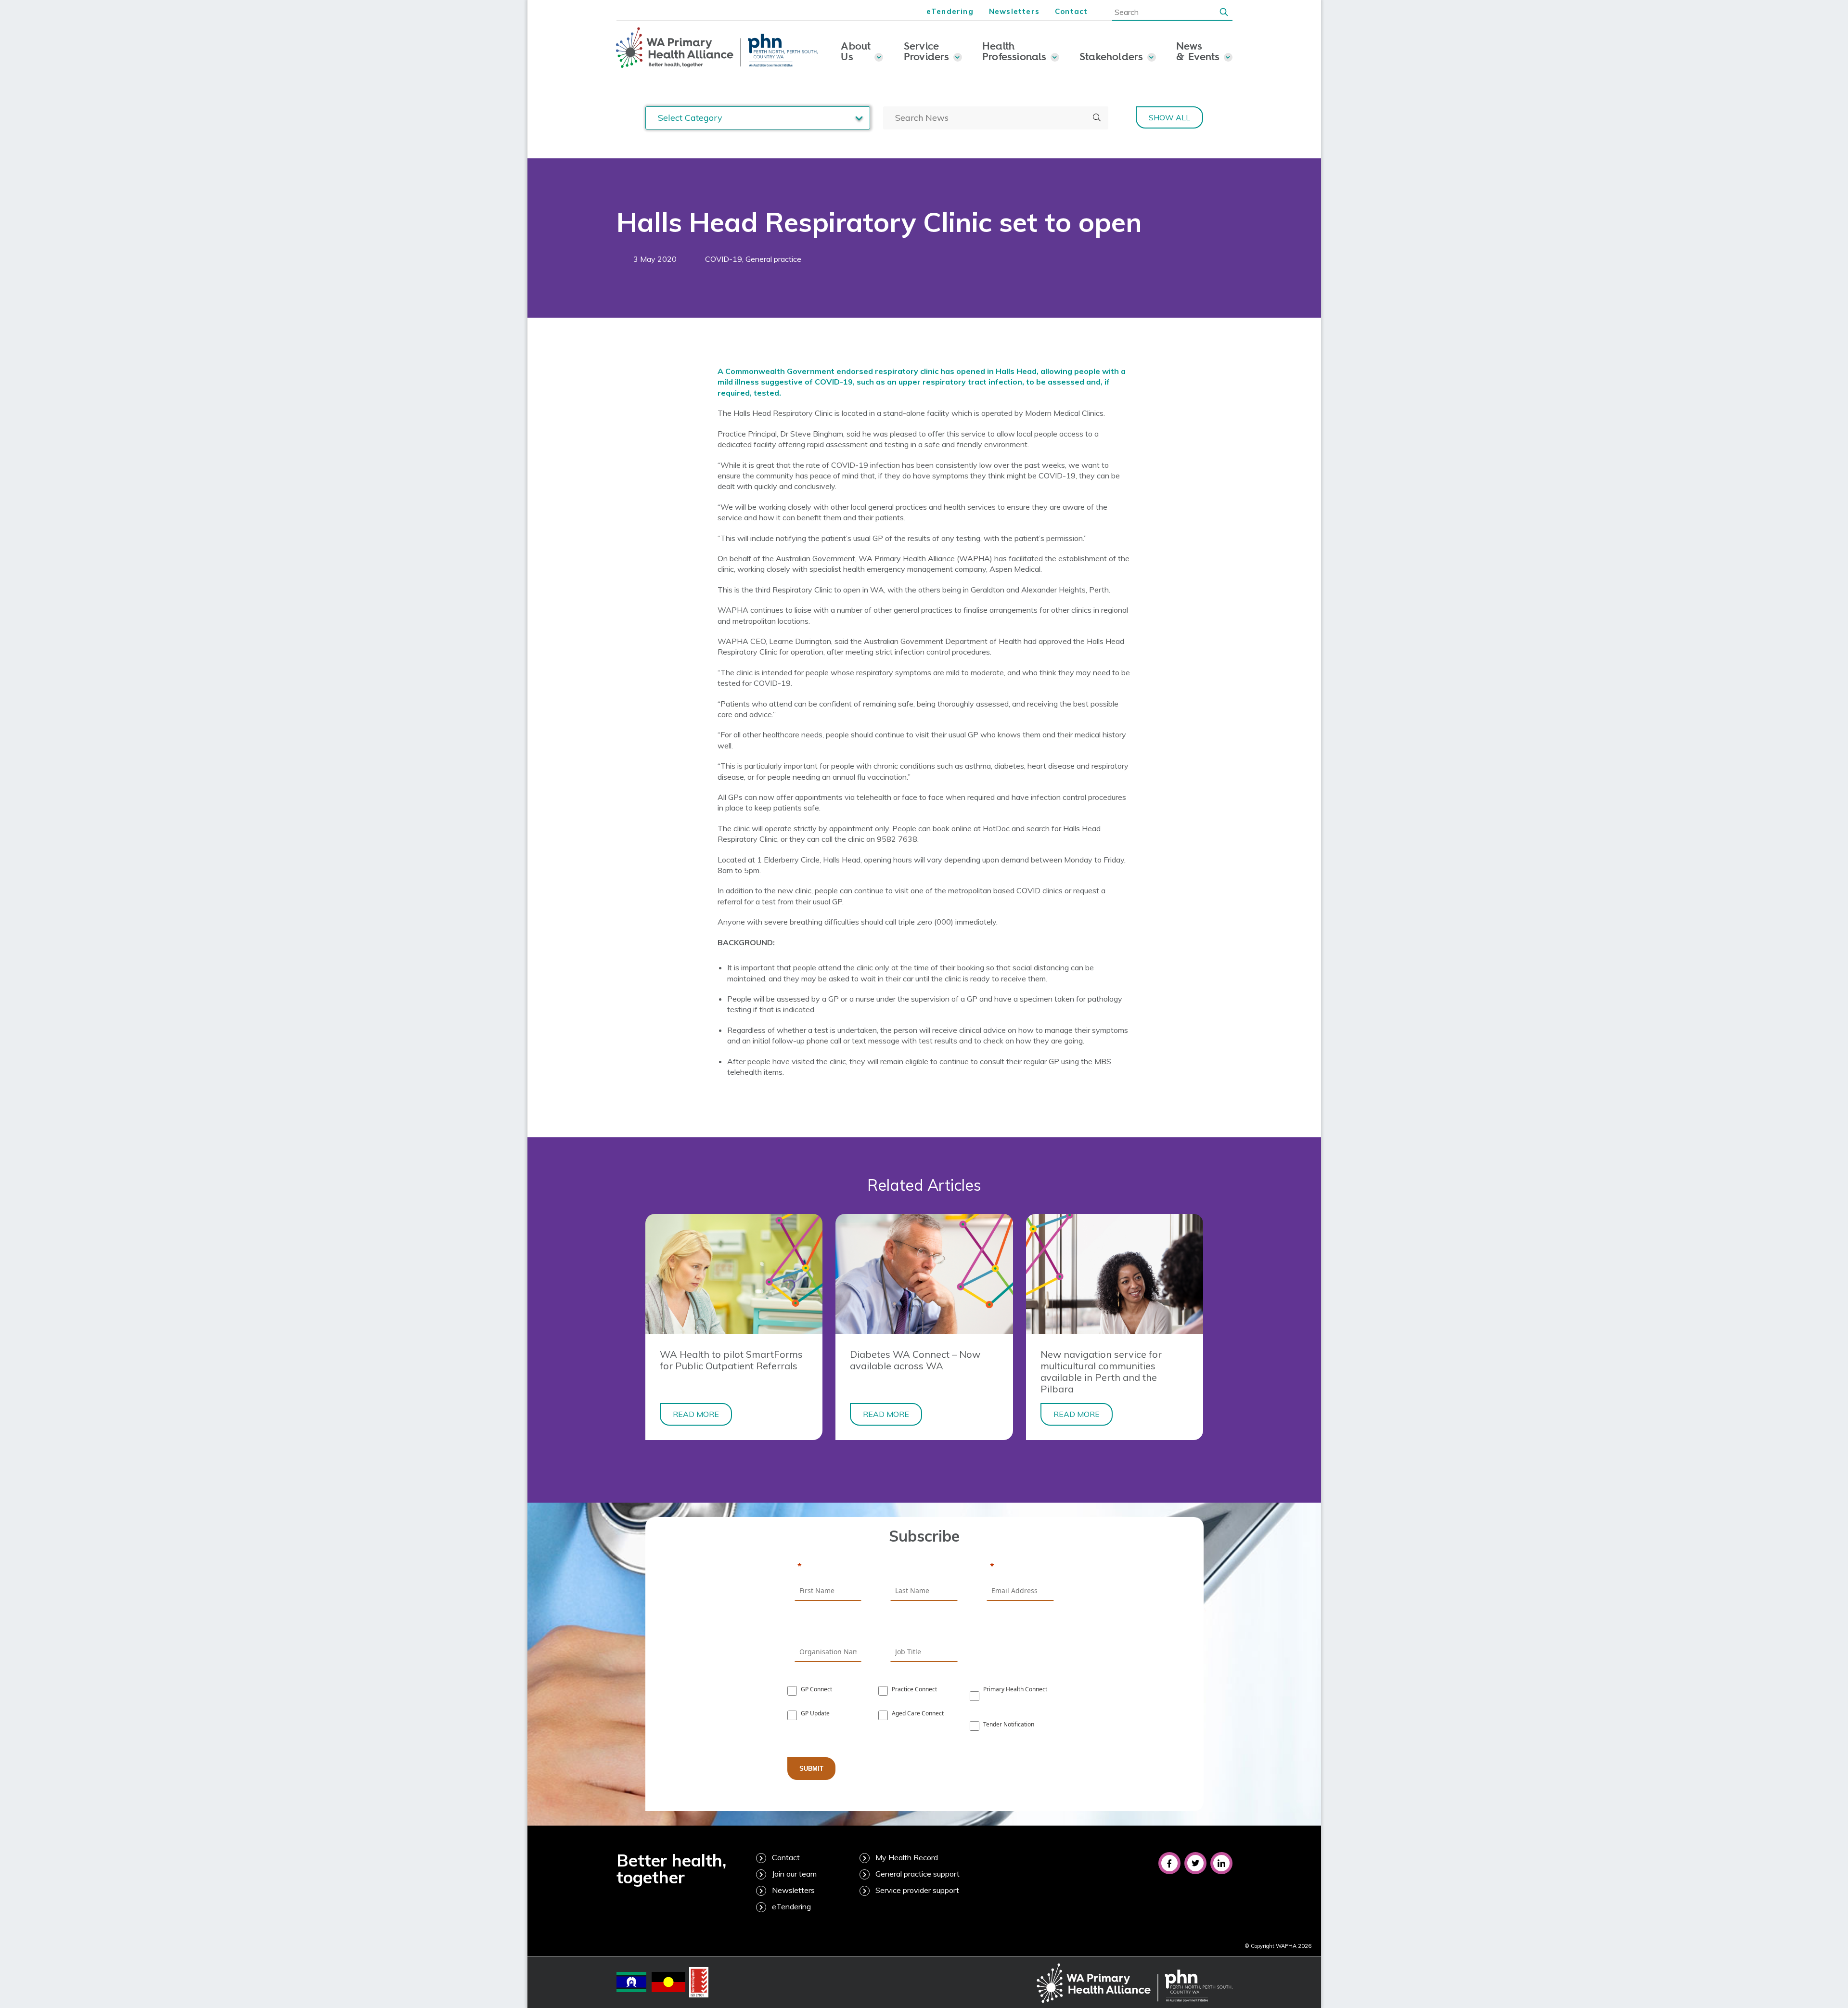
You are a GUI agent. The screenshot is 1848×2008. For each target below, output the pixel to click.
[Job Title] (924, 1628)
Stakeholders (1111, 56)
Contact (1071, 11)
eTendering (950, 11)
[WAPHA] (717, 48)
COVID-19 (724, 259)
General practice (773, 259)
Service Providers (927, 51)
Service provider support (917, 1890)
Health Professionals (1014, 51)
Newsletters (1014, 11)
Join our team (794, 1874)
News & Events (1198, 51)
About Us (856, 51)
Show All (1169, 117)
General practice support (918, 1874)
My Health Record (907, 1857)
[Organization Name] (828, 1628)
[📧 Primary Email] (1020, 1567)
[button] (1224, 12)
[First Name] (828, 1567)
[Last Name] (924, 1567)
